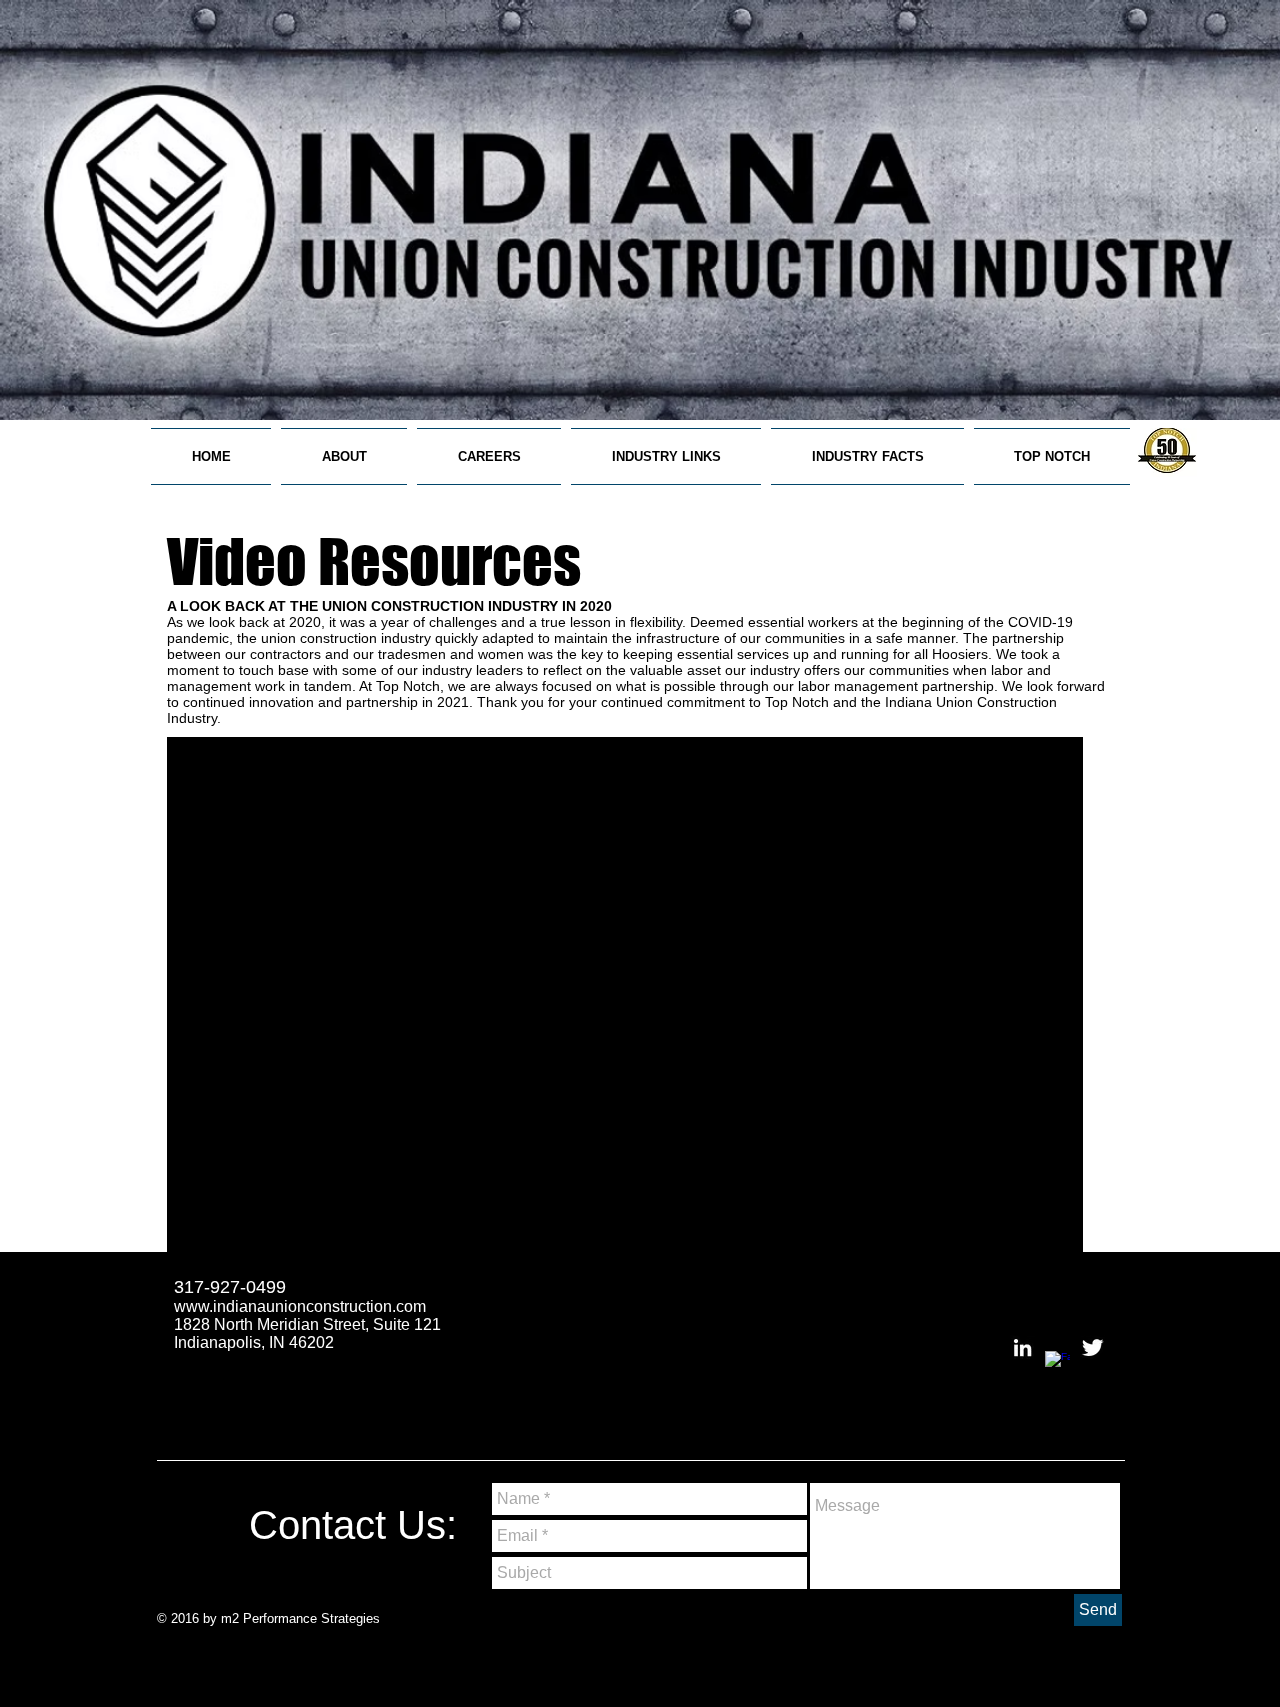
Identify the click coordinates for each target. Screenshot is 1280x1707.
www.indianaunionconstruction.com (300, 1306)
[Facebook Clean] (1057, 1363)
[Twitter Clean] (1092, 1347)
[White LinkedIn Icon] (1022, 1347)
